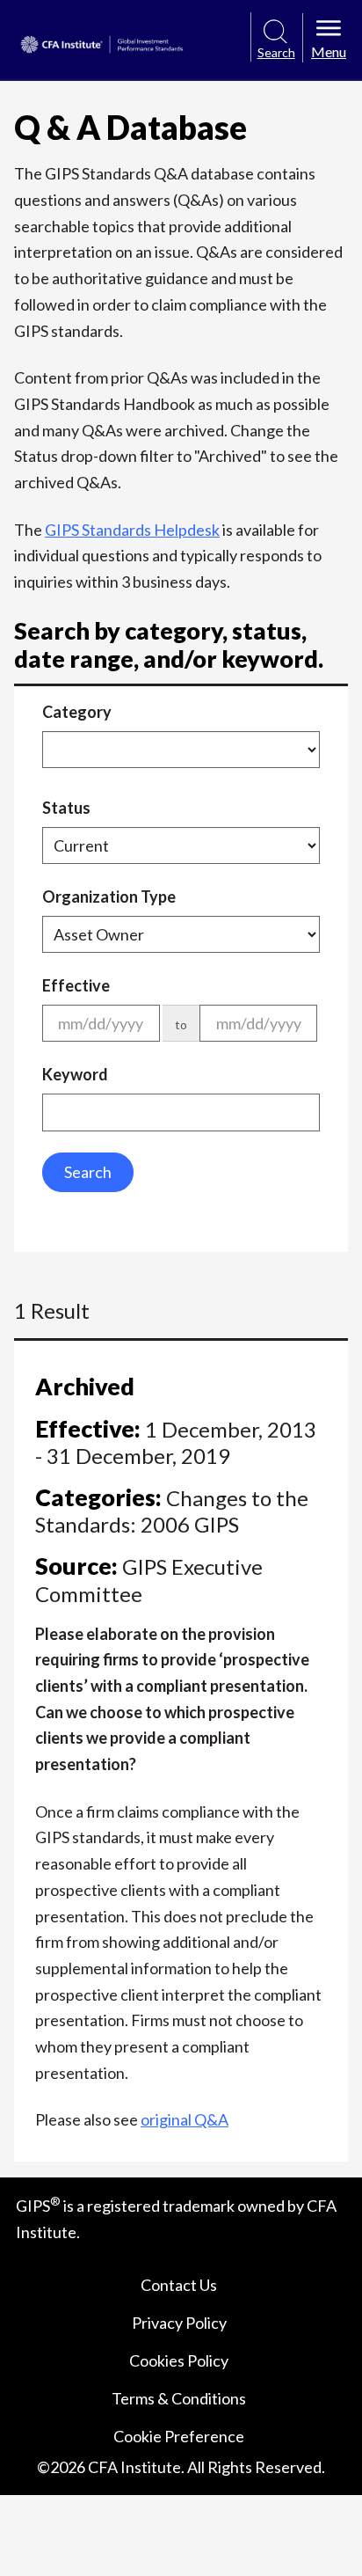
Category (77, 712)
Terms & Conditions (179, 2398)
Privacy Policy (179, 2323)
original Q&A (185, 2119)
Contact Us (179, 2285)
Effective (76, 985)
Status (66, 808)
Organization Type (109, 896)
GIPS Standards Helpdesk (132, 530)
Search (88, 1172)
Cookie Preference (179, 2436)
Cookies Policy (179, 2360)
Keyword (75, 1074)
